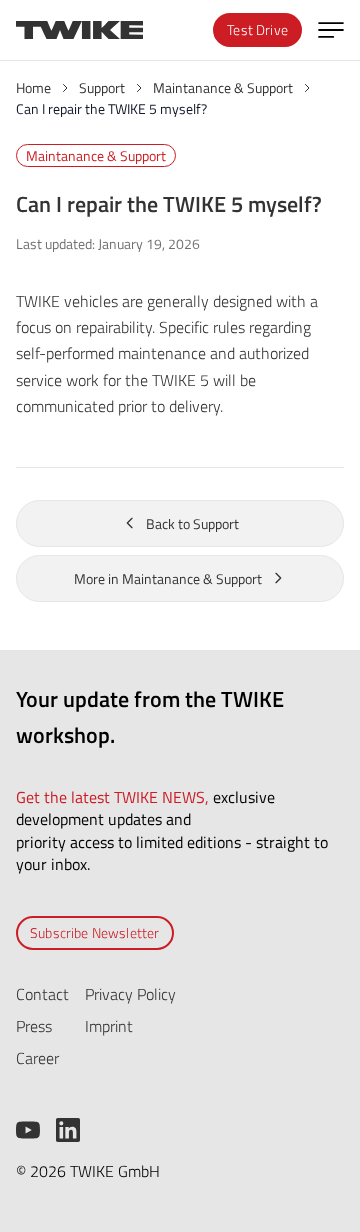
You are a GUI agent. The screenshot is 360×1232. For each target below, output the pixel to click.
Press (34, 1026)
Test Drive (257, 29)
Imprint (109, 1026)
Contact (42, 994)
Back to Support (192, 523)
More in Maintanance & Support (168, 578)
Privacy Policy (130, 994)
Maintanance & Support (96, 155)
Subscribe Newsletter (95, 932)
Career (37, 1058)
